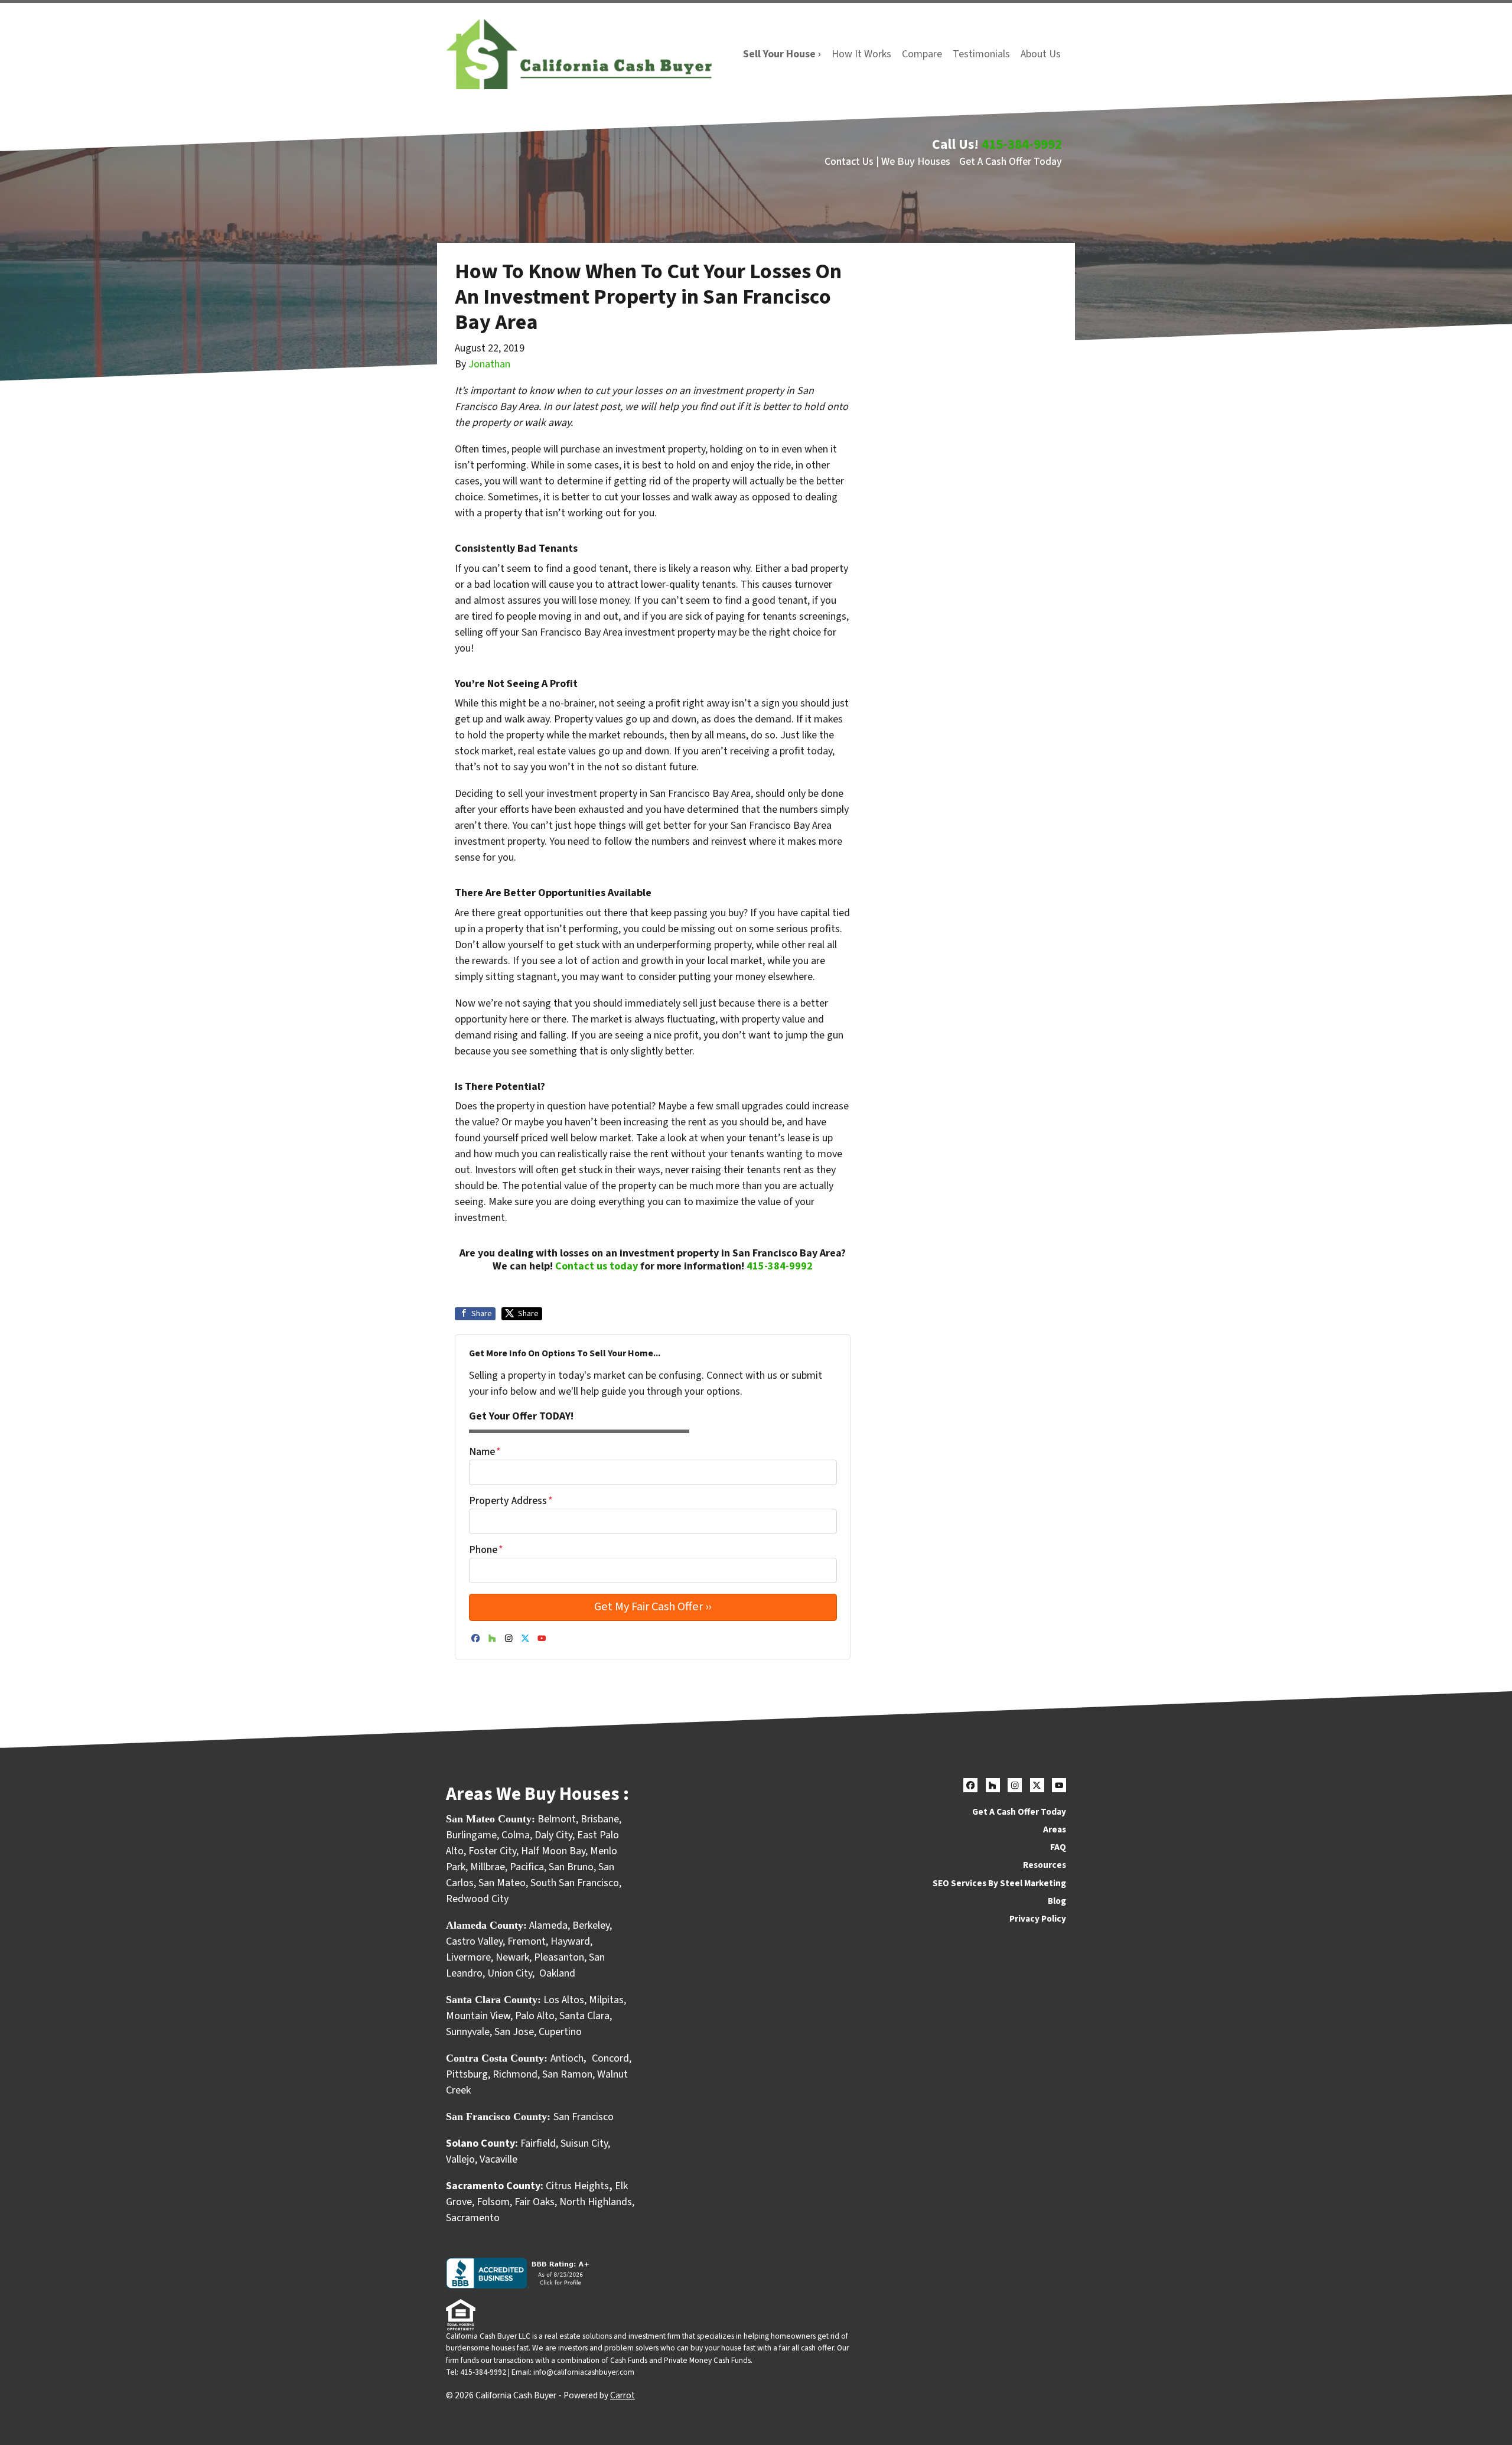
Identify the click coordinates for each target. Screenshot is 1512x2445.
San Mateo (502, 1883)
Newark (512, 1957)
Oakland (557, 1973)
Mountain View (478, 2016)
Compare (922, 54)
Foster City (492, 1851)
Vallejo (460, 2159)
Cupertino (560, 2032)
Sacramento (473, 2218)
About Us (1041, 54)
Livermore (468, 1957)
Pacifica (527, 1867)
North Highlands (596, 2202)
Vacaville (498, 2159)
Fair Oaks (535, 2202)
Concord (610, 2058)
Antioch (567, 2058)
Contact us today (597, 1266)
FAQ (1058, 1847)
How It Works (861, 54)
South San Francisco (575, 1883)
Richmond (515, 2074)
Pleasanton (559, 1957)
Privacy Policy (1038, 1919)
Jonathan (489, 364)
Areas (1055, 1829)
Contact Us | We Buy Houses (887, 162)
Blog (1057, 1901)
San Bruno (571, 1867)
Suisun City (584, 2143)
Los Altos (564, 2000)
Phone (486, 1550)
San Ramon (567, 2074)
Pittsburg (467, 2074)
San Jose (514, 2032)
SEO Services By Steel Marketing (999, 1883)
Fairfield (538, 2143)
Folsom (493, 2202)
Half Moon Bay (553, 1851)
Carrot (623, 2395)
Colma (516, 1835)
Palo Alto (535, 2016)
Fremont (527, 1941)
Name (485, 1452)
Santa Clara (584, 2016)
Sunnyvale (468, 2032)
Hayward (570, 1941)
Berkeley (591, 1925)
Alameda (548, 1925)
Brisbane (600, 1819)
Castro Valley (474, 1941)
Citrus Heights (577, 2186)
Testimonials (981, 54)
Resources (1045, 1865)
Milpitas (606, 2000)
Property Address (511, 1501)
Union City (510, 1973)
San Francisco (585, 2117)
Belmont (557, 1819)
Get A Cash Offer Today (1011, 162)
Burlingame (471, 1835)
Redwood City (477, 1899)
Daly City (553, 1835)
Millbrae (488, 1867)
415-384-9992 (1022, 144)
